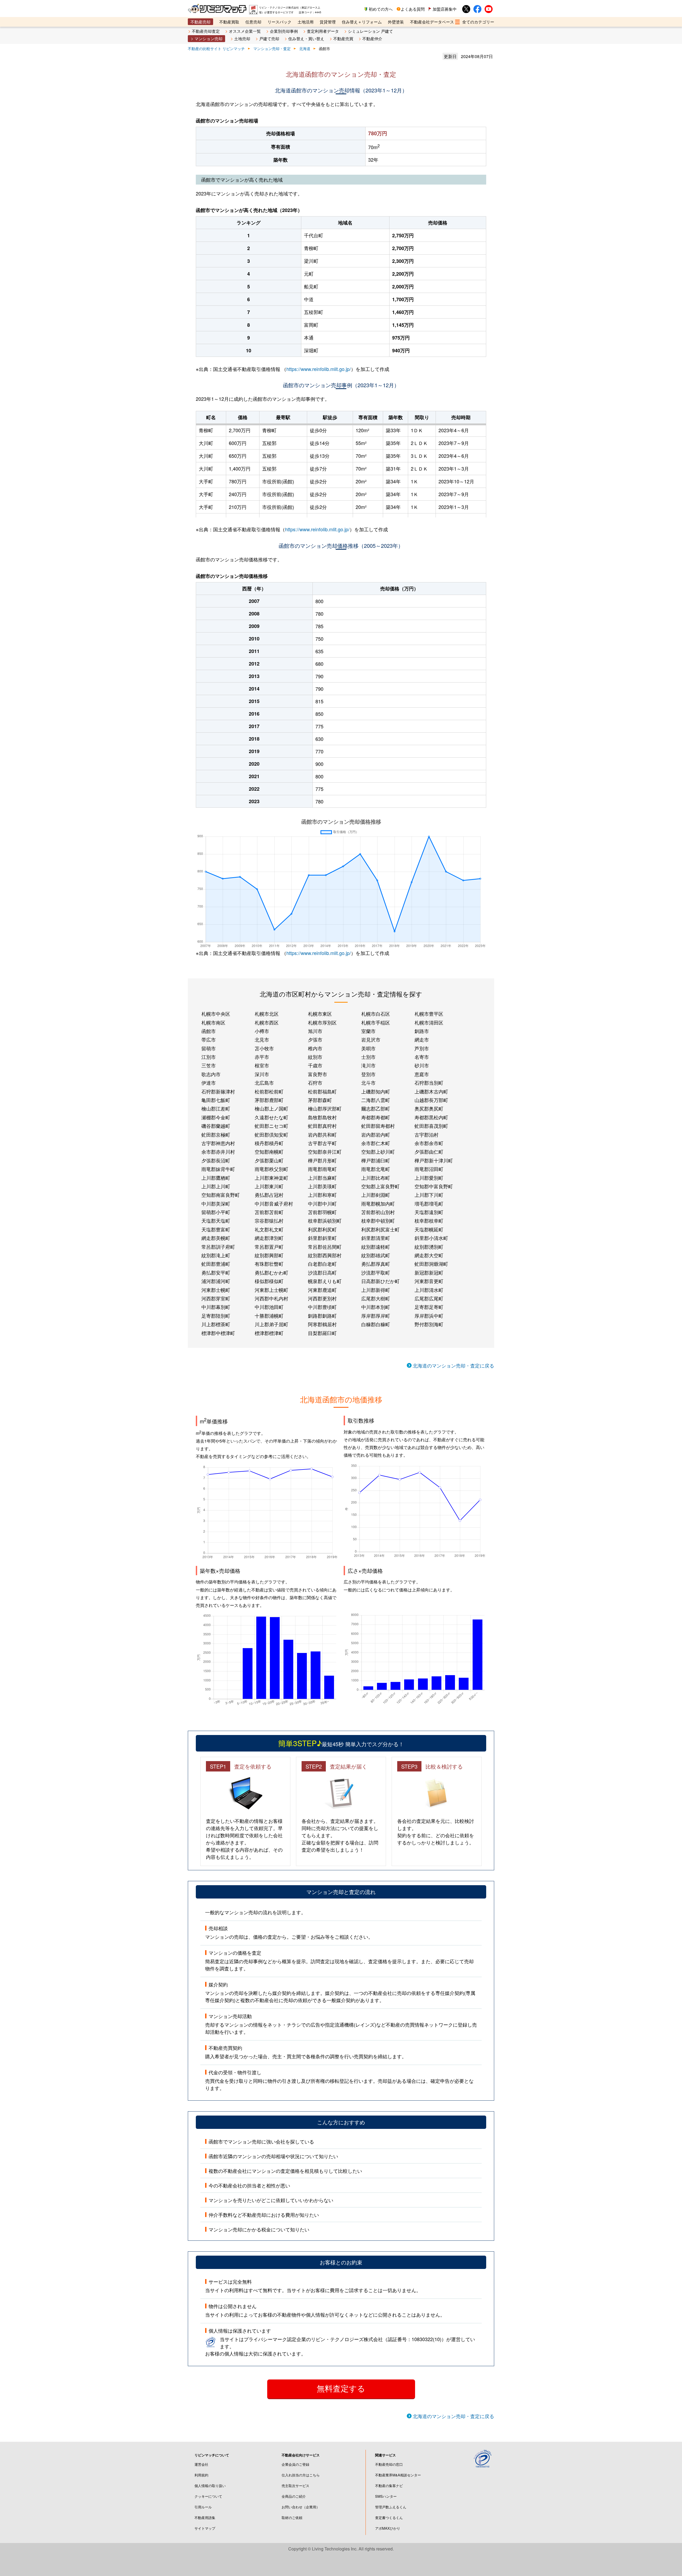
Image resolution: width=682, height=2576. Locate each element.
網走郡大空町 (429, 1255)
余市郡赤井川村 (218, 1152)
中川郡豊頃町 (322, 1307)
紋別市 (315, 1057)
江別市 (209, 1057)
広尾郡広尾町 (429, 1298)
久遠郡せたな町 (271, 1117)
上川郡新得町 (376, 1290)
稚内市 (315, 1048)
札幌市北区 (267, 1014)
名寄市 (422, 1057)
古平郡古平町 (322, 1143)
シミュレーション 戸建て (370, 31)
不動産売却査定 (206, 31)
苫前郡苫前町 (269, 1212)
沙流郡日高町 (322, 1272)
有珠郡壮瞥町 (269, 1264)
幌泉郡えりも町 (325, 1281)
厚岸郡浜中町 (429, 1316)
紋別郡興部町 (269, 1255)
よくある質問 (413, 9)
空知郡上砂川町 (378, 1152)
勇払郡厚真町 (376, 1264)
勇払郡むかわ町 (271, 1272)
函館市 (209, 1031)
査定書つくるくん (389, 2518)
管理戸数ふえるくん (391, 2507)
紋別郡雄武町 (376, 1255)
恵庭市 (422, 1074)
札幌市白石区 (376, 1014)
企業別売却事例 (284, 31)
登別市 (368, 1074)
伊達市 (209, 1083)
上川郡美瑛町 (322, 1186)
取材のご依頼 (292, 2518)
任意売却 (253, 22)
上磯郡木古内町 (431, 1091)
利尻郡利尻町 (322, 1229)
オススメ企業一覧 (245, 31)
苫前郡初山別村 (378, 1212)
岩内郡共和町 (322, 1134)
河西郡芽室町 (216, 1298)
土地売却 (242, 38)
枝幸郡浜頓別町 (325, 1220)
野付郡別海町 (429, 1324)
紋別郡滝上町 (216, 1255)
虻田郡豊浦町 (216, 1264)
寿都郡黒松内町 (431, 1117)
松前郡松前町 (269, 1091)
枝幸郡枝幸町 (429, 1220)
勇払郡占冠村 (269, 1195)
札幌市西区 (267, 1022)
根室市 (262, 1065)
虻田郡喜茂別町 (431, 1126)
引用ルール (203, 2507)
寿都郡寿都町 (376, 1117)
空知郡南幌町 (269, 1152)
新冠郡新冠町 (429, 1272)
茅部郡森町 (320, 1100)
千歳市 (315, 1065)
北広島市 (264, 1083)
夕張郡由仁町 (429, 1152)
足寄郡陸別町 (216, 1316)
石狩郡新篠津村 (218, 1091)
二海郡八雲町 (376, 1100)
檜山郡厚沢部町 (325, 1108)
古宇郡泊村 (427, 1134)
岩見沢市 (371, 1039)
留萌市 (209, 1048)
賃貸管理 (328, 22)
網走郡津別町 (269, 1238)
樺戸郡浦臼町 (376, 1160)
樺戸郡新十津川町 (434, 1160)
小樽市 (262, 1031)
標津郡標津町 (269, 1333)
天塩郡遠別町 (429, 1212)
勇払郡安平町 (216, 1272)
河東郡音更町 (429, 1281)
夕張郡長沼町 (216, 1160)
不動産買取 (229, 22)
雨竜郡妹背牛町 (218, 1169)
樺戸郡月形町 (322, 1160)
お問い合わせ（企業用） (301, 2507)
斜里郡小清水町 (431, 1238)
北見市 (262, 1039)
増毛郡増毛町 (429, 1203)
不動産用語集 (205, 2518)
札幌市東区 (320, 1014)
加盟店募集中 (445, 9)
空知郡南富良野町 (221, 1195)
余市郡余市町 (429, 1143)
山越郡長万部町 (431, 1100)
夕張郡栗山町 (269, 1160)
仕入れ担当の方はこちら (301, 2475)
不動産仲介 (372, 38)
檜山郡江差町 (216, 1108)
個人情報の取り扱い (210, 2486)
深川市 (262, 1074)
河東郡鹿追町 (322, 1290)
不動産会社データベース (432, 22)
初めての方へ (381, 9)
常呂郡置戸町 (269, 1247)
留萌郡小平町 (216, 1212)
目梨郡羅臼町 (322, 1333)
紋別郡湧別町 (429, 1247)
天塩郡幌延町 (429, 1229)
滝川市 (368, 1065)
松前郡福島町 (322, 1091)
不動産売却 (200, 22)
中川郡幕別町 (216, 1307)
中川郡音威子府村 (274, 1203)
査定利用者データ (323, 31)
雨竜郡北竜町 (376, 1169)
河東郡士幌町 (216, 1290)
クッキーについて (208, 2496)
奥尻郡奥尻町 (429, 1108)
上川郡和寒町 (322, 1195)
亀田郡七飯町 (216, 1100)
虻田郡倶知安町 (271, 1134)
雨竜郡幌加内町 (378, 1203)
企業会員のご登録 (295, 2464)
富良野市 (318, 1074)
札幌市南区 (213, 1022)
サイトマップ (205, 2528)
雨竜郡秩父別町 (271, 1169)
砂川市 (422, 1065)
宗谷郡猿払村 (269, 1220)
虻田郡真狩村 (322, 1126)
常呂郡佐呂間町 (325, 1247)
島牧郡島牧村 (322, 1117)
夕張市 (315, 1039)
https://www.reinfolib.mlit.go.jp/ (319, 369)
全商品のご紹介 (294, 2496)
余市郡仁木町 (376, 1143)
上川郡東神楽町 (271, 1178)
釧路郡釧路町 (322, 1316)
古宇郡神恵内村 (218, 1143)
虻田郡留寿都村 (378, 1126)
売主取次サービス (295, 2486)
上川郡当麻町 (322, 1178)
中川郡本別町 (376, 1307)
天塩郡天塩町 (216, 1220)
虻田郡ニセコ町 (271, 1126)
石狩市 (315, 1083)
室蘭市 (368, 1031)
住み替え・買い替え (306, 38)
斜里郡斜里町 (322, 1238)
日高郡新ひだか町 (380, 1281)
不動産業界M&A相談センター (398, 2475)
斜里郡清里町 (376, 1238)
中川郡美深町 (216, 1203)
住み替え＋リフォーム (362, 22)
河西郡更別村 (322, 1298)
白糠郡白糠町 (376, 1324)
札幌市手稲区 (376, 1022)
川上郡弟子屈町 (271, 1324)
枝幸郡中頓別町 (378, 1220)
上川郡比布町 (376, 1178)
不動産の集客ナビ (389, 2486)
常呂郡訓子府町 (218, 1247)
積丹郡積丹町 (269, 1143)
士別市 (368, 1057)
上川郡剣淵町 (376, 1195)
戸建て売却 (269, 38)
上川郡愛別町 (429, 1178)
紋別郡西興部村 (325, 1255)
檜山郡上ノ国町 (271, 1108)
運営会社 (201, 2464)
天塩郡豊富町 (216, 1229)
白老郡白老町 (322, 1264)
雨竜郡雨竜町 (322, 1169)
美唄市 (368, 1048)
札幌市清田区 (429, 1022)
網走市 (422, 1039)
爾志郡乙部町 (376, 1108)
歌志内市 (211, 1074)
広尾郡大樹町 (376, 1298)
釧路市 (422, 1031)
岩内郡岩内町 (376, 1134)
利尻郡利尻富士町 (380, 1229)
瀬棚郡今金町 (216, 1117)
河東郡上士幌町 (271, 1290)
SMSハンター (386, 2496)
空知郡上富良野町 (380, 1186)
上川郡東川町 (269, 1186)
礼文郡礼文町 (269, 1229)
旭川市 (315, 1031)
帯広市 (209, 1039)
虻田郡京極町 (216, 1134)
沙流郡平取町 (376, 1272)
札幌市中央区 (216, 1014)
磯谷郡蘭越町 (216, 1126)
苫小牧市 (264, 1048)
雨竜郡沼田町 (429, 1169)
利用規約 (201, 2475)
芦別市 (422, 1048)
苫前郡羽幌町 (322, 1212)
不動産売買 (343, 38)
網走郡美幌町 (216, 1238)
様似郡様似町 (269, 1281)
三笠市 (209, 1065)
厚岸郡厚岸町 (376, 1316)
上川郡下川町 (429, 1195)
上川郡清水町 (429, 1290)
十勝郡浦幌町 (269, 1316)
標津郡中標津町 (218, 1333)
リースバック (279, 22)
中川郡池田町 (269, 1307)
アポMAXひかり (388, 2528)
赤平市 (262, 1057)
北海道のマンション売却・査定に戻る (453, 1365)
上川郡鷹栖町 (216, 1178)
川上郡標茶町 (216, 1324)
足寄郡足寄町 (429, 1307)
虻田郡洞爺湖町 (431, 1264)
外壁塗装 (396, 22)
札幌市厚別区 (322, 1022)
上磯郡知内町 (376, 1091)
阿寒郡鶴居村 (322, 1324)
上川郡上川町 (216, 1186)
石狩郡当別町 (429, 1083)
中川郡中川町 (322, 1203)
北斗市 (368, 1083)
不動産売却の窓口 (389, 2464)
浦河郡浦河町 (216, 1281)
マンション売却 (208, 38)
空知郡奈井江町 (325, 1152)
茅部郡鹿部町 (269, 1100)
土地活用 (306, 22)
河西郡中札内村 (271, 1298)
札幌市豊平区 (429, 1014)
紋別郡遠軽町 (376, 1247)
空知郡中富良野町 (434, 1186)
